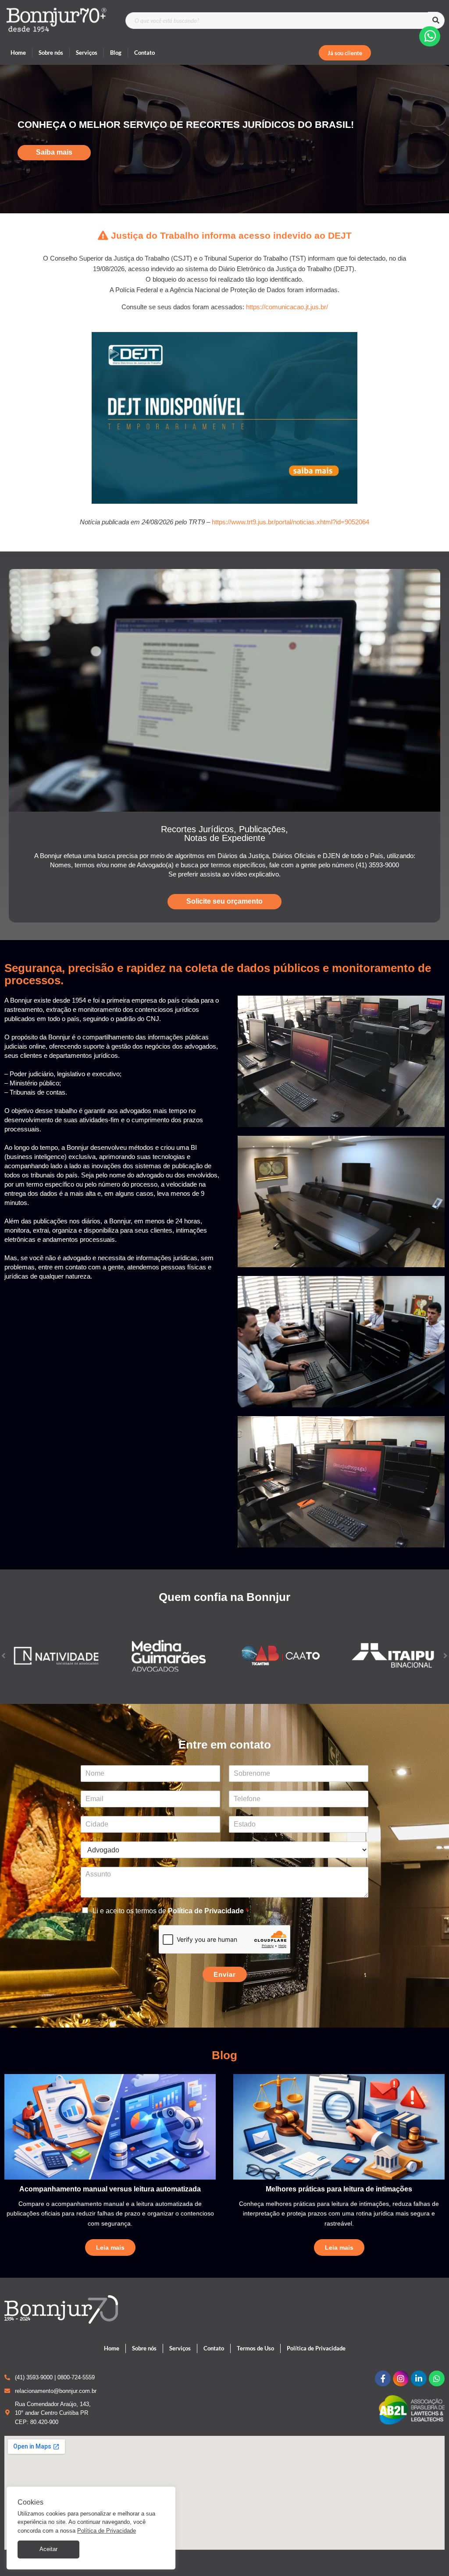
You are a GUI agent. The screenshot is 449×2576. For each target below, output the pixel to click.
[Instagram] (401, 2378)
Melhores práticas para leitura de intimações (339, 2189)
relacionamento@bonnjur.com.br (56, 2391)
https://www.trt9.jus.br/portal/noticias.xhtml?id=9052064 (290, 522)
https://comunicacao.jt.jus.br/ (287, 307)
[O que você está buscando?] (277, 21)
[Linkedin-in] (419, 2378)
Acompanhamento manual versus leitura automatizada (110, 2189)
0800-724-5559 (76, 2377)
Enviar (225, 1974)
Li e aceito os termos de (170, 1911)
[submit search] (436, 20)
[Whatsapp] (437, 2378)
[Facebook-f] (383, 2378)
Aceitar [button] (48, 2549)
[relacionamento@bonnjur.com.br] (7, 2391)
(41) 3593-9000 (34, 2377)
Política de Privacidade (206, 1911)
